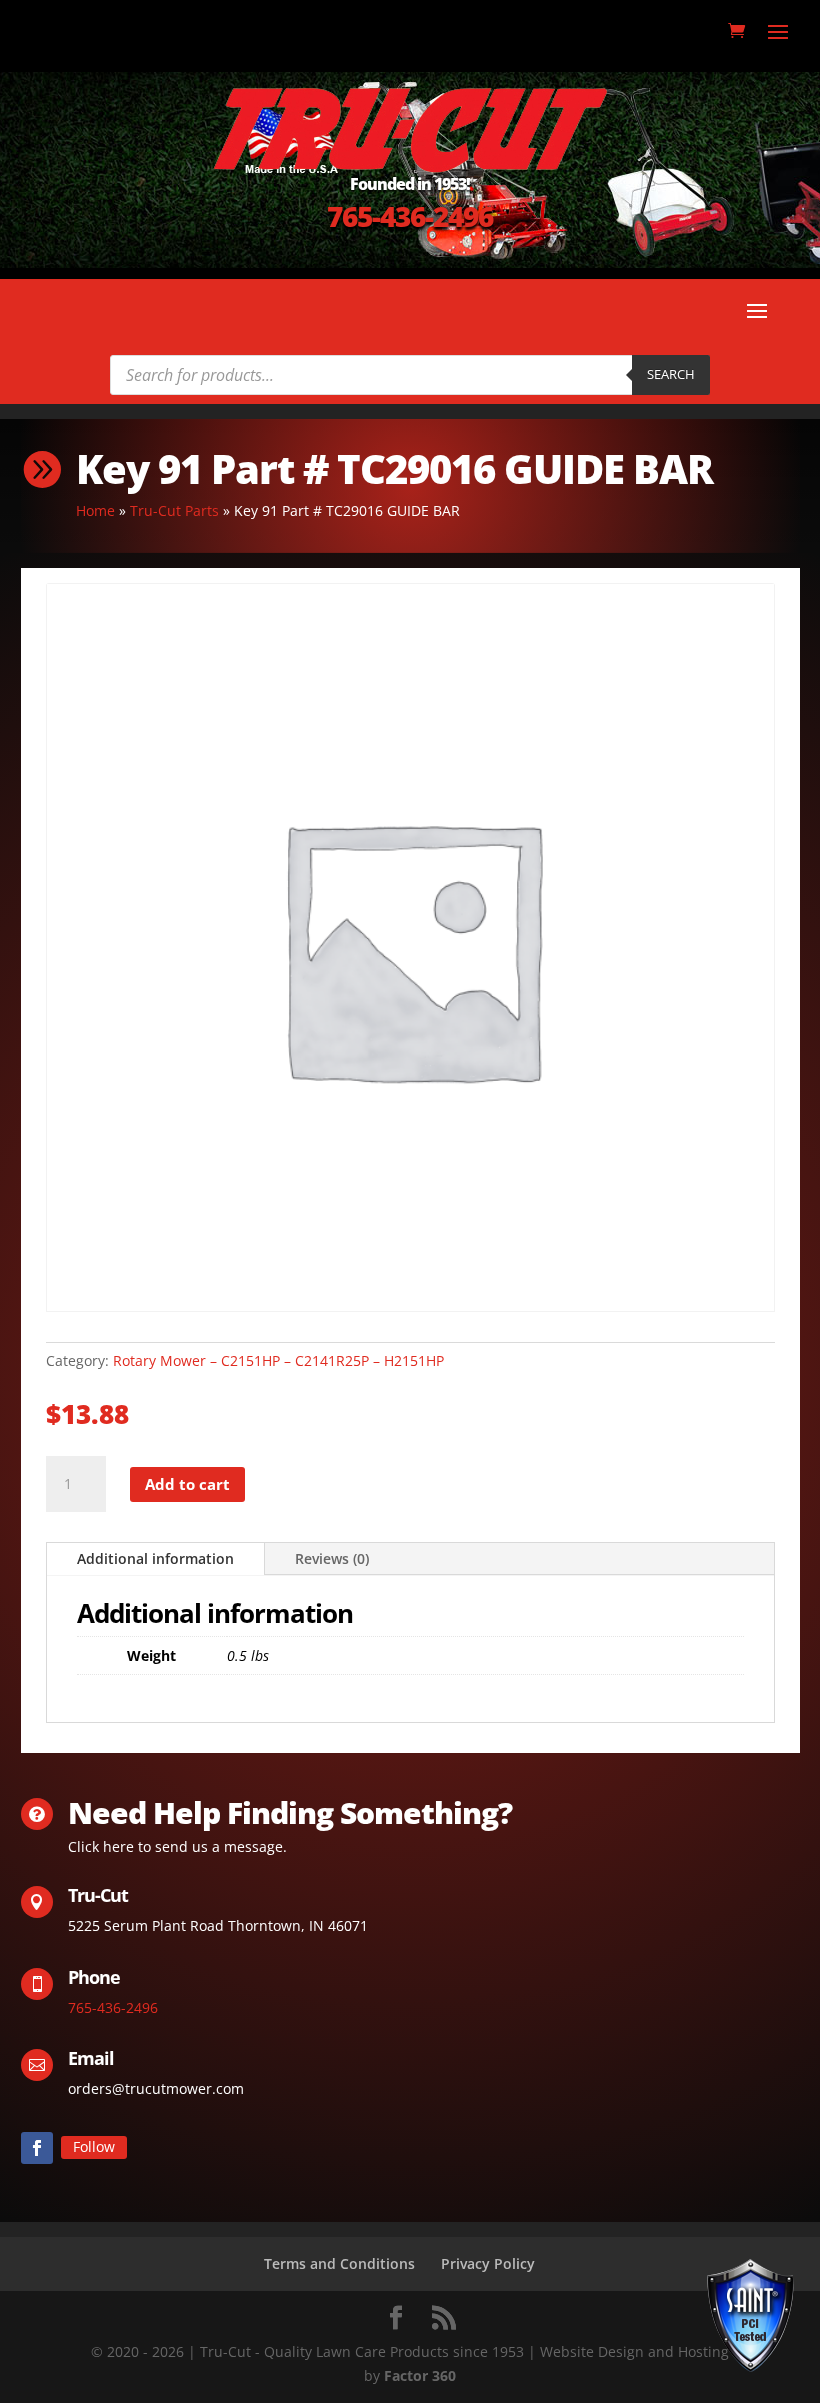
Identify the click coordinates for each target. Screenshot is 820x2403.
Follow (94, 2146)
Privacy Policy (488, 2263)
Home (95, 510)
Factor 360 (420, 2375)
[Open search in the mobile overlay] (410, 375)
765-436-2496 (410, 216)
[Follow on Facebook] (37, 2148)
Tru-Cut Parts (174, 510)
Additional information (155, 1558)
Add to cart (187, 1484)
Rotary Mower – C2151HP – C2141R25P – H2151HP (278, 1360)
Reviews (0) (332, 1558)
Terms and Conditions (339, 2263)
